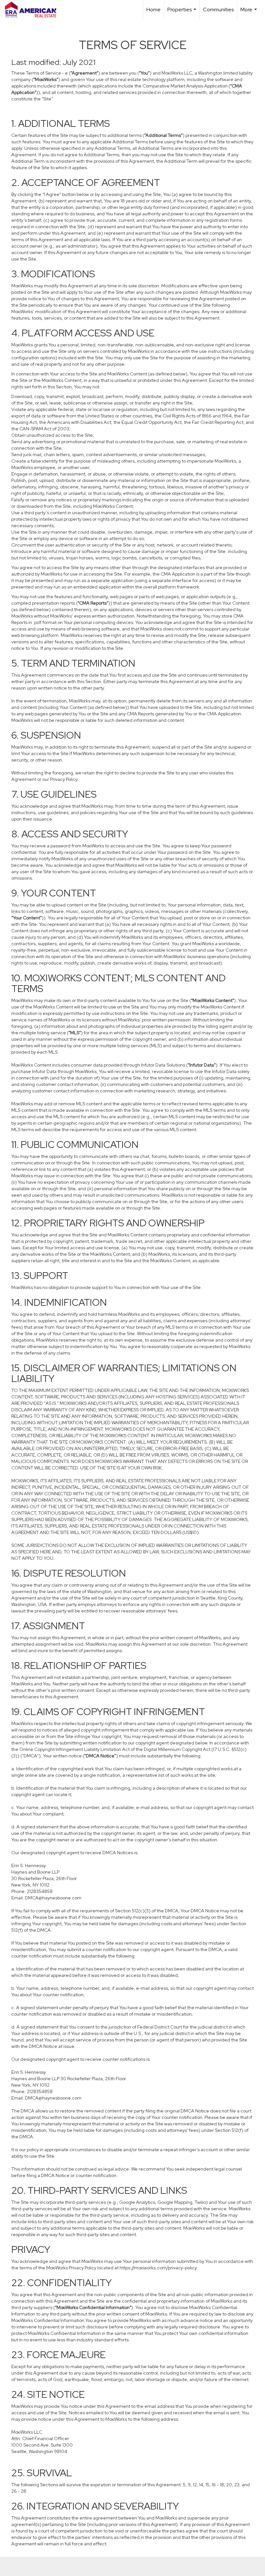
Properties (183, 13)
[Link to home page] (34, 10)
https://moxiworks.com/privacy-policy (158, 2268)
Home (154, 10)
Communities (218, 10)
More (249, 13)
